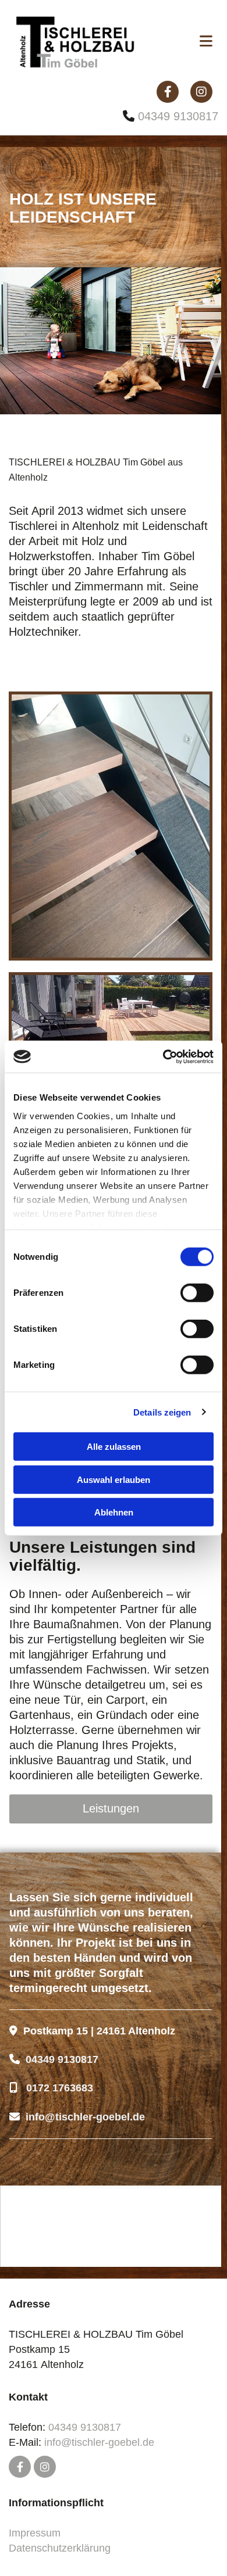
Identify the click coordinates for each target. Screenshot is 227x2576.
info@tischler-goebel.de (99, 2442)
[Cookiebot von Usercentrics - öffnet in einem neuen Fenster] (163, 1056)
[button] (111, 1809)
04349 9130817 (178, 116)
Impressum (35, 2533)
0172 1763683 (60, 2088)
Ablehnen (114, 1512)
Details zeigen (162, 1412)
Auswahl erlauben (114, 1479)
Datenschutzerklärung (60, 2548)
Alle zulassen (114, 1447)
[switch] (197, 1293)
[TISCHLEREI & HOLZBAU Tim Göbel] (92, 42)
